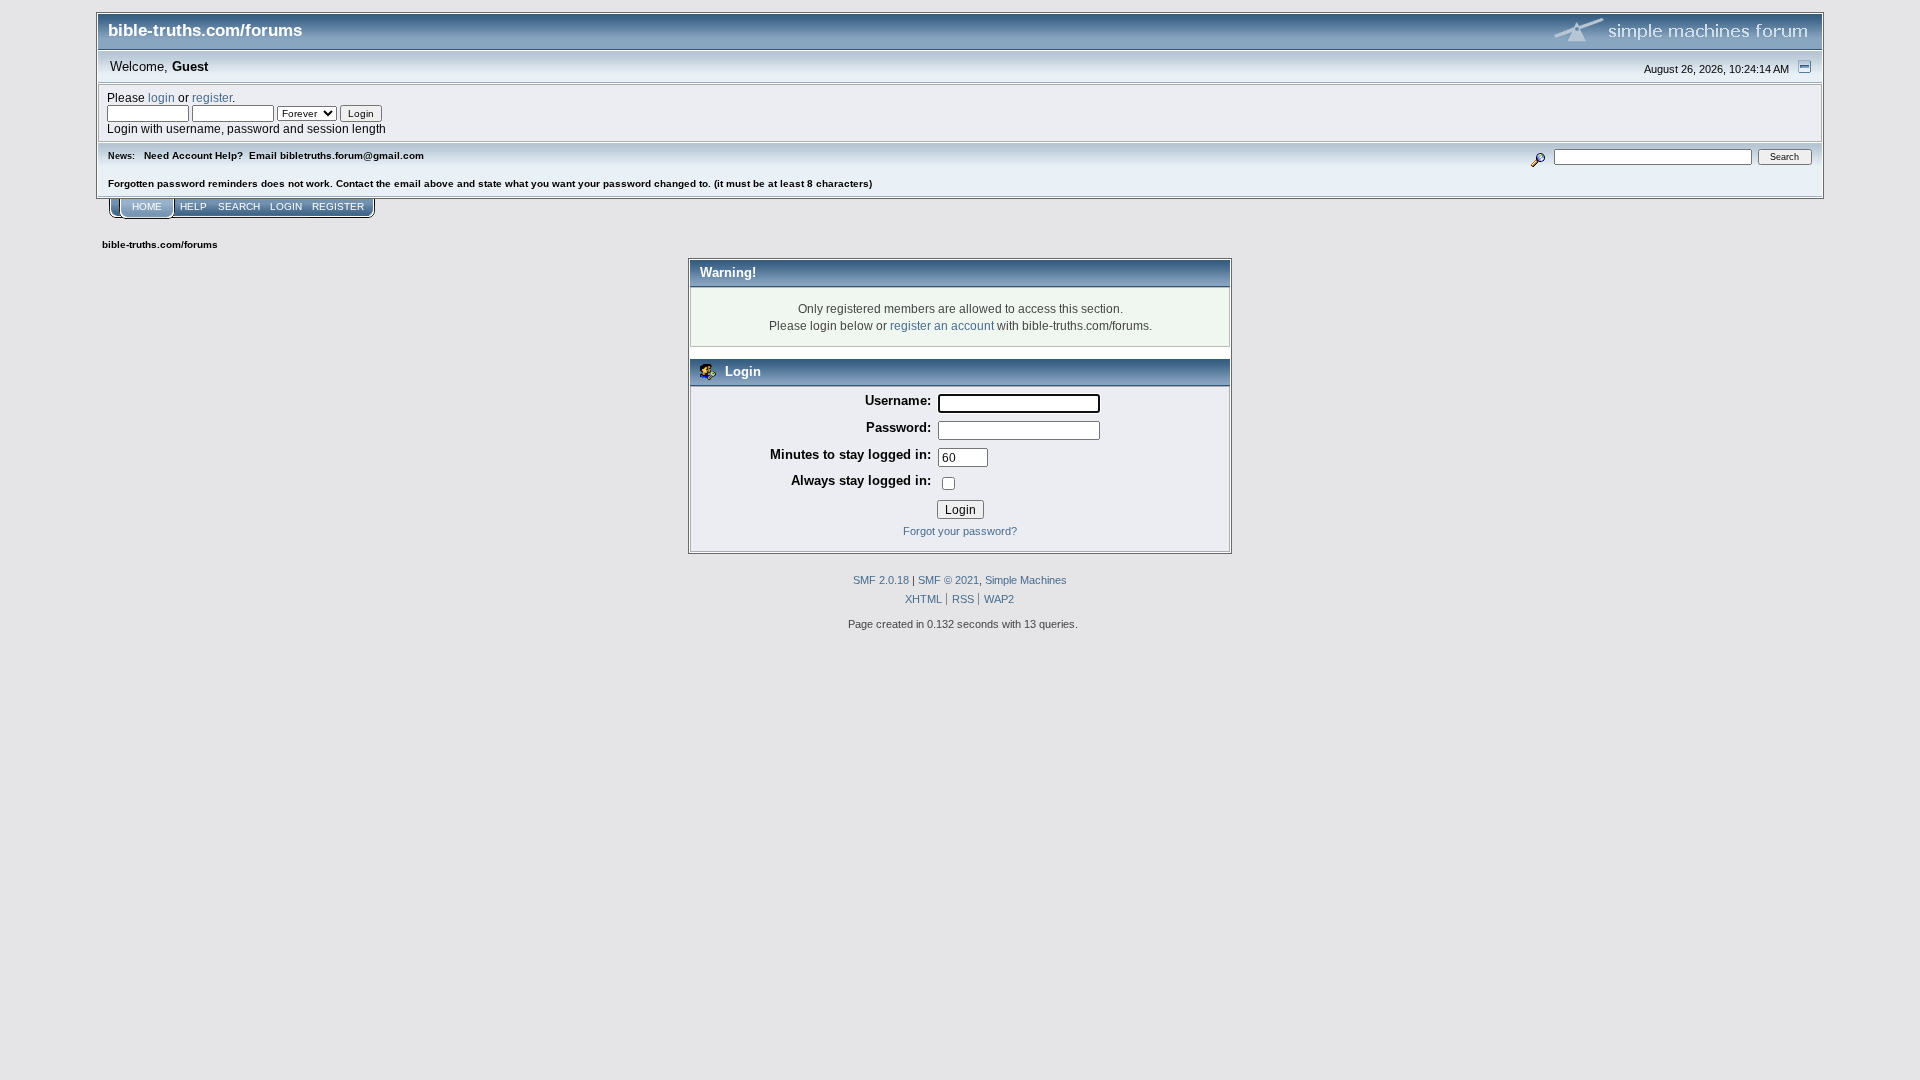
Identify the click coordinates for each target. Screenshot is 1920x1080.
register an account (942, 325)
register (212, 97)
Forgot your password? (960, 531)
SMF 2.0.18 (881, 580)
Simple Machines (1026, 580)
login (161, 97)
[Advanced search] (1538, 156)
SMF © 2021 (948, 580)
